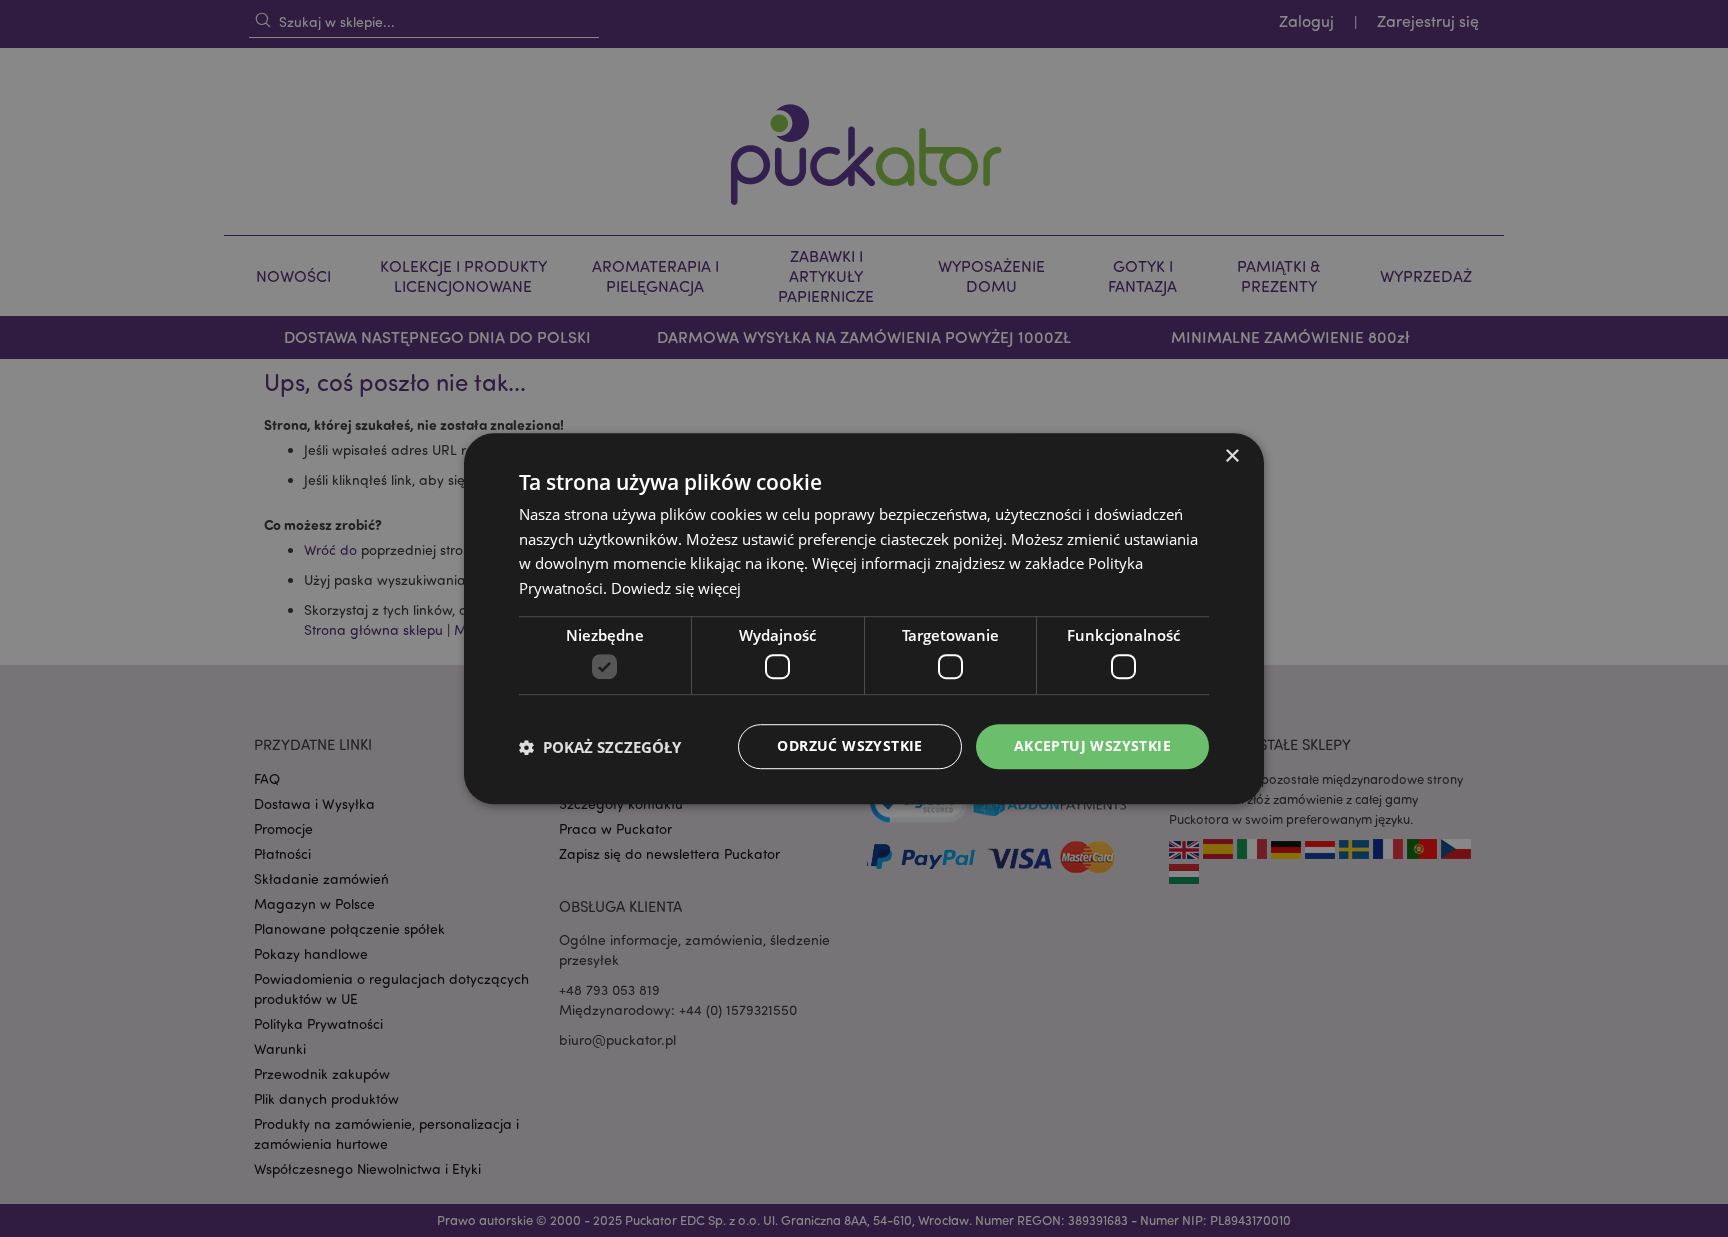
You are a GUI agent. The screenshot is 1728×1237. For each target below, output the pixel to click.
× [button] (1231, 456)
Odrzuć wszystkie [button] (849, 746)
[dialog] (864, 618)
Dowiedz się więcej (676, 588)
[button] (600, 747)
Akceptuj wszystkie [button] (1092, 746)
